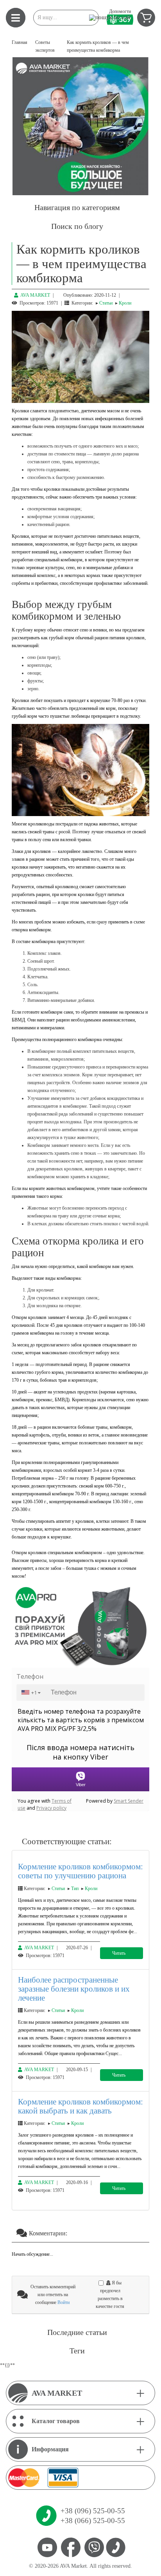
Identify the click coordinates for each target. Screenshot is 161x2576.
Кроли (125, 303)
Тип (75, 1888)
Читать (119, 1953)
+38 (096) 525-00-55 (93, 2511)
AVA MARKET (35, 295)
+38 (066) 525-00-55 (93, 2521)
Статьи (106, 303)
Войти (64, 2302)
